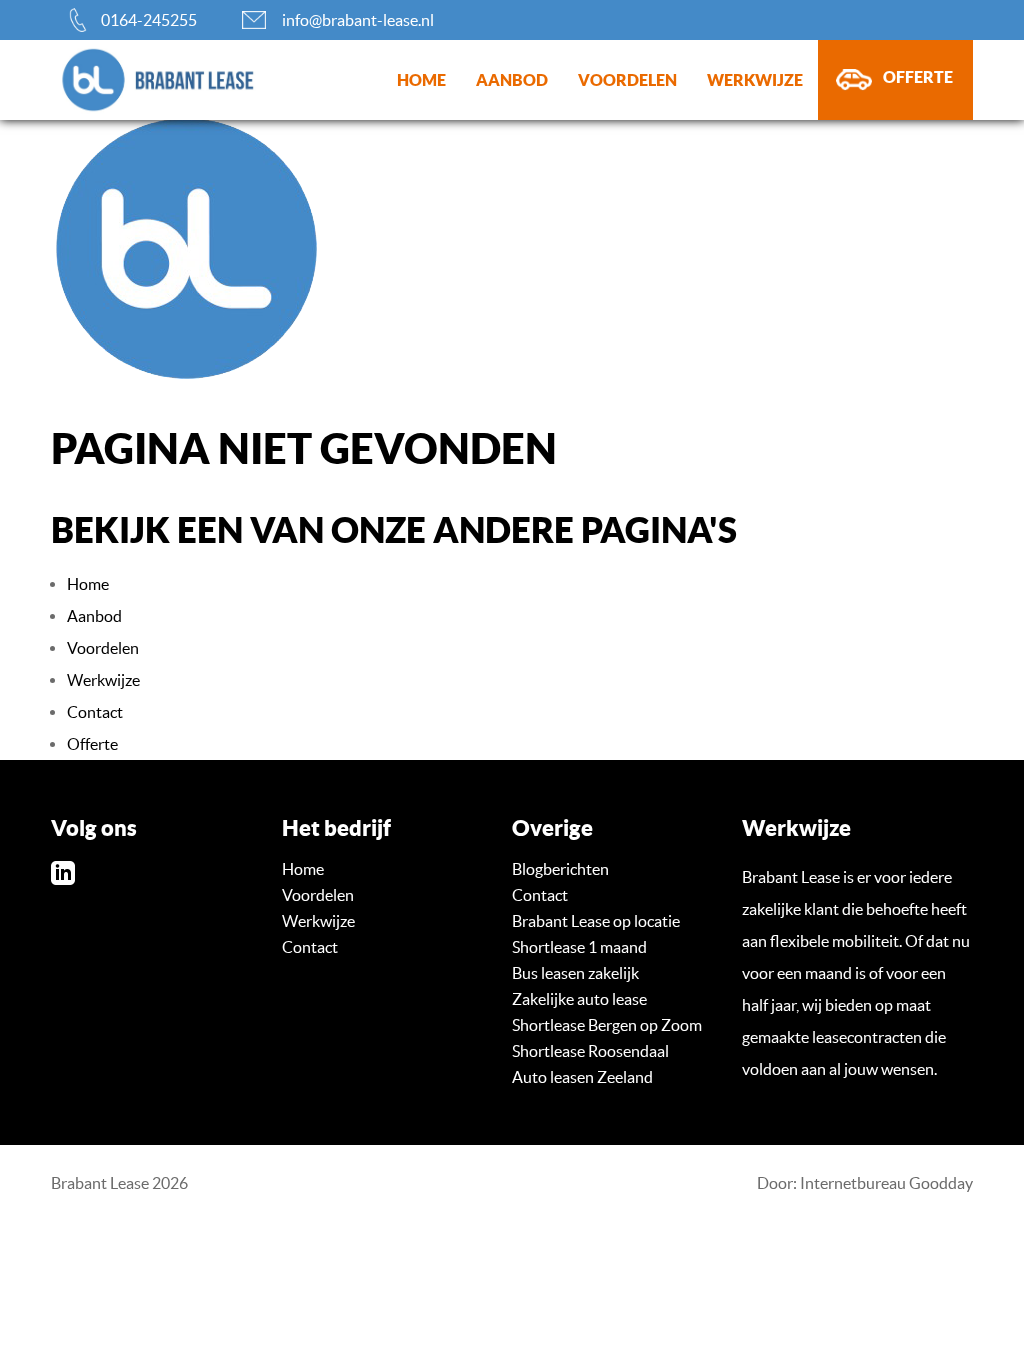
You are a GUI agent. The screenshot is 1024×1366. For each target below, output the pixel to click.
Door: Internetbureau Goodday (865, 1183)
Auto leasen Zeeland (582, 1077)
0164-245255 (149, 20)
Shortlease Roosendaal (590, 1051)
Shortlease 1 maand (579, 947)
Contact (95, 712)
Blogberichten (560, 869)
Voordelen (627, 80)
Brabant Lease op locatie (596, 921)
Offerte (918, 77)
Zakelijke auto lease (579, 999)
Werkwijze (755, 80)
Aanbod (512, 80)
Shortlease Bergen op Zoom (607, 1025)
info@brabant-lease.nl (358, 20)
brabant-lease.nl (126, 80)
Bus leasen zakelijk (575, 973)
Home (421, 80)
